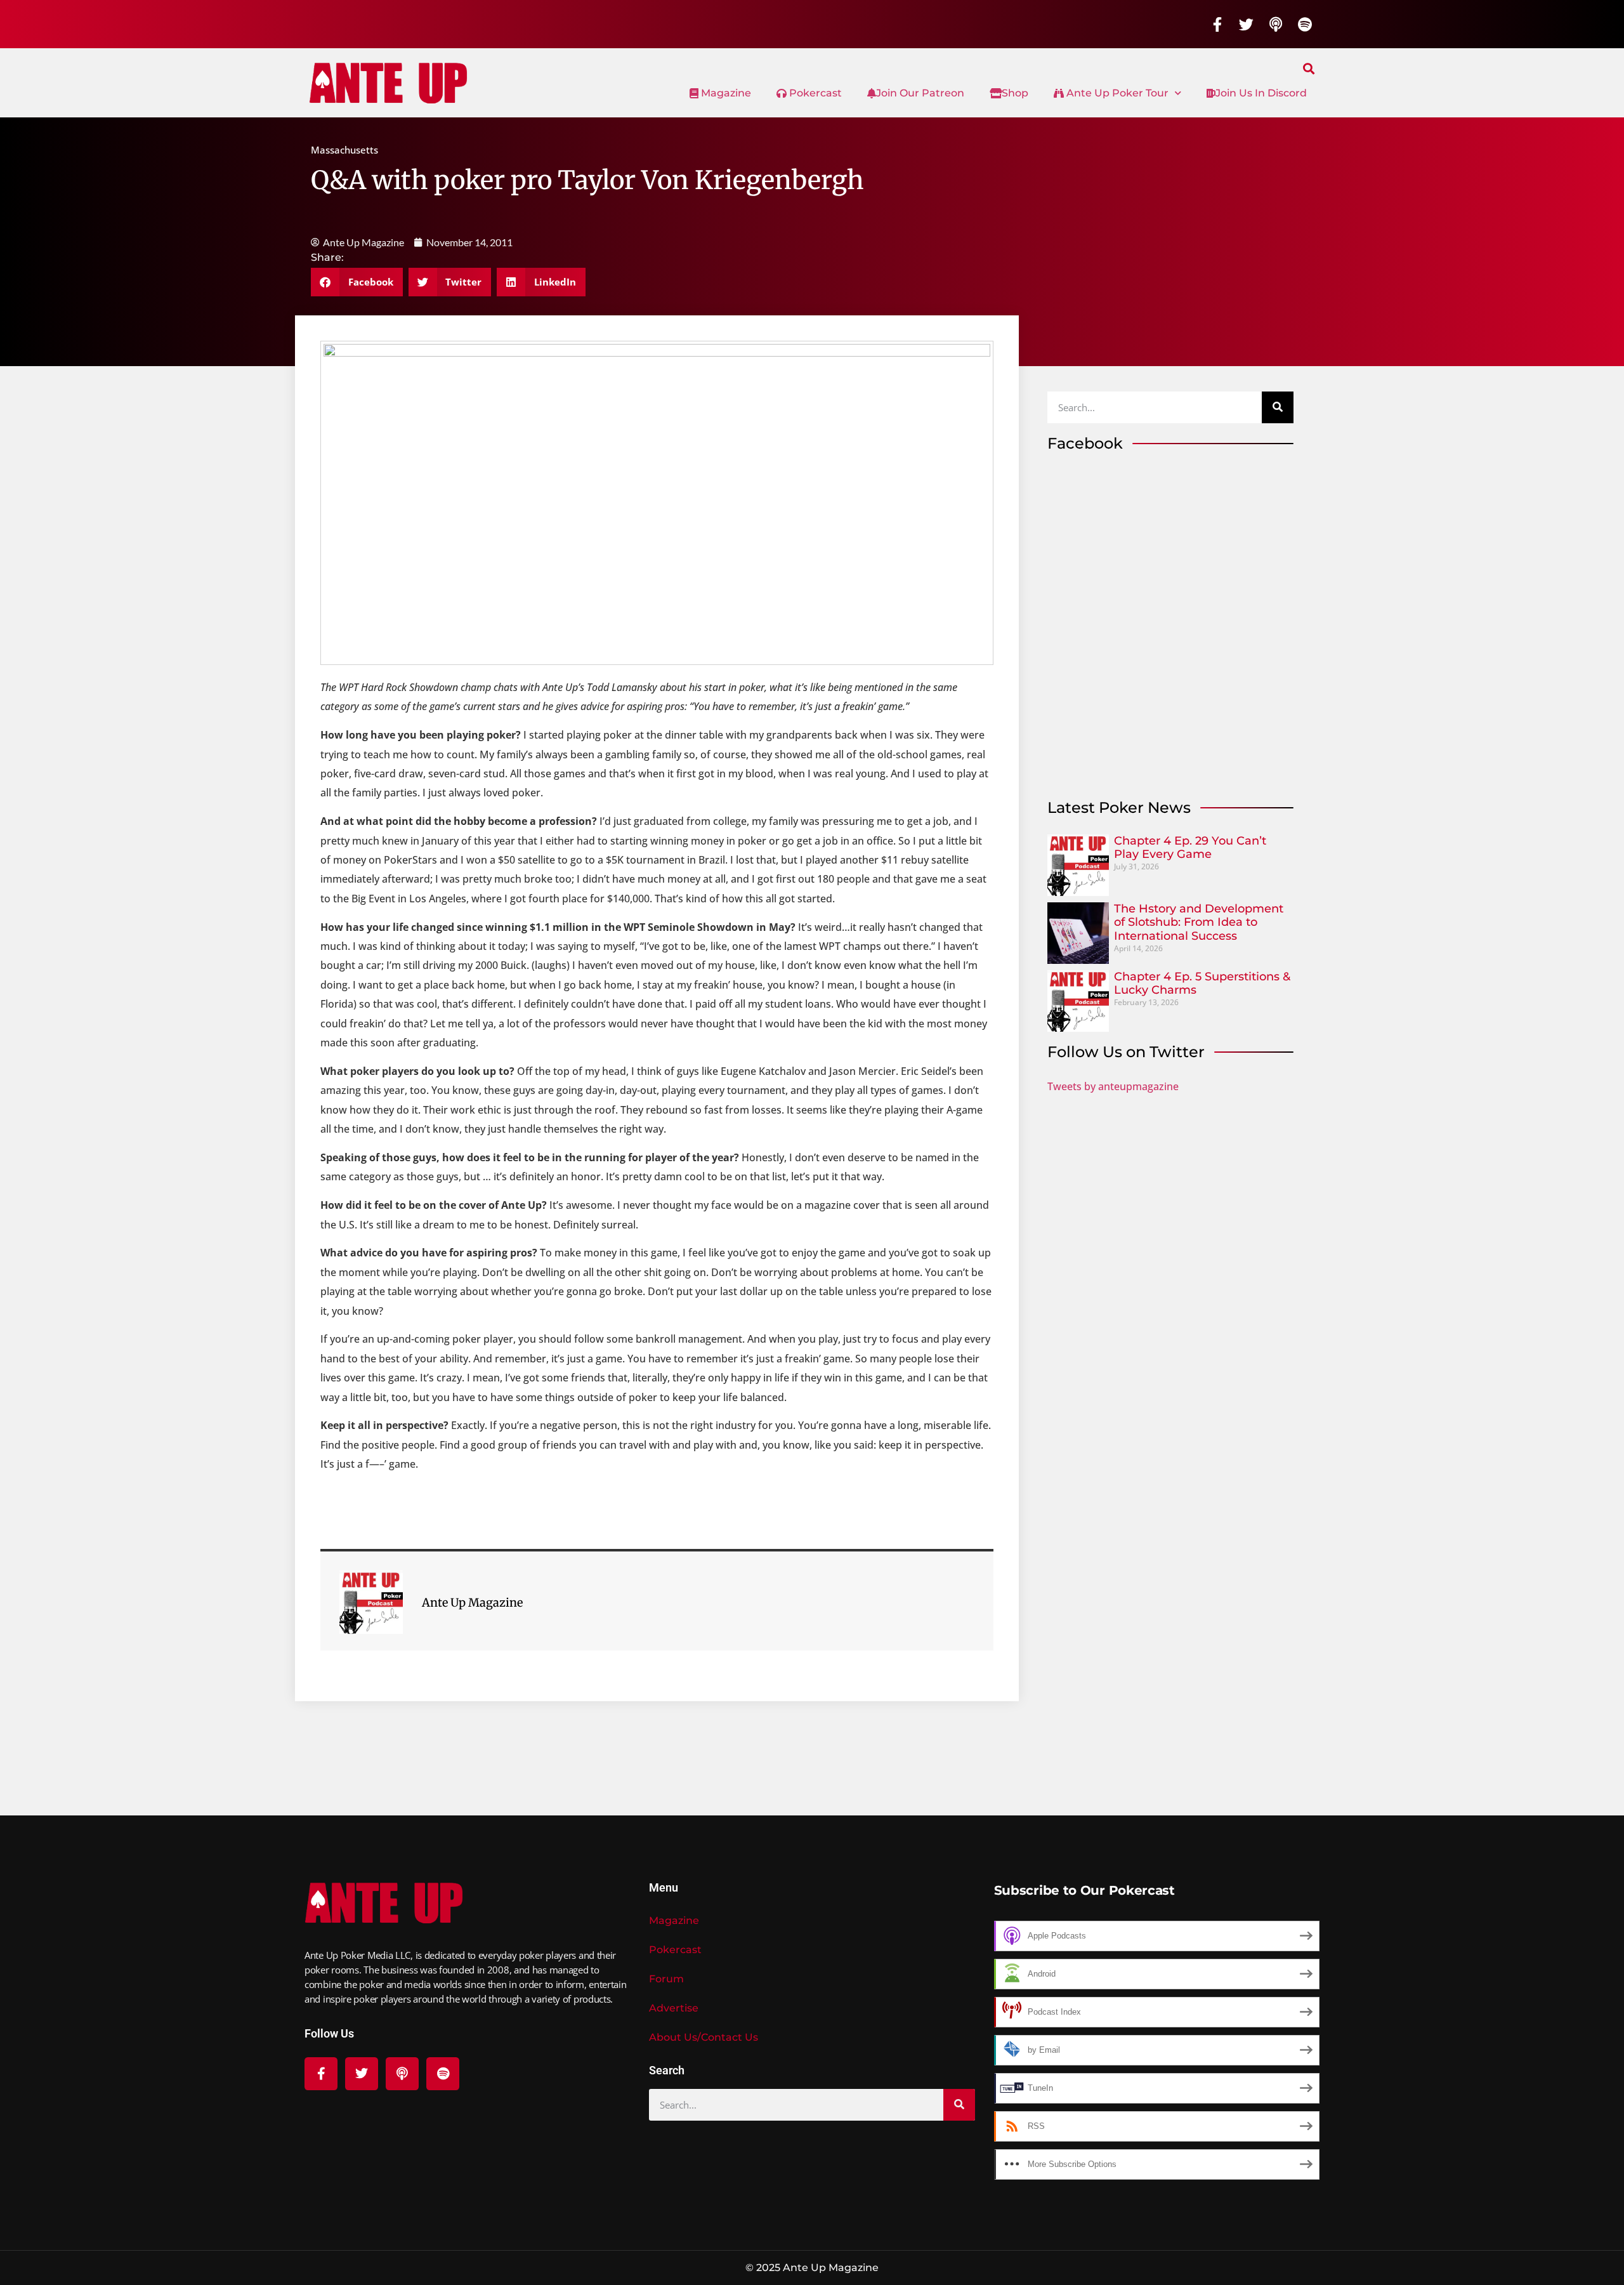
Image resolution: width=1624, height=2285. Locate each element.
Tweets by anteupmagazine (1113, 1086)
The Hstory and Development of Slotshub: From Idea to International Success (1199, 922)
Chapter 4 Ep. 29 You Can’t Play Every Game (1190, 848)
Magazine (725, 93)
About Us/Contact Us (704, 2037)
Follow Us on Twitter (1126, 1052)
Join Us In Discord (1261, 93)
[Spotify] (1305, 24)
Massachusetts (344, 150)
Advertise (674, 2008)
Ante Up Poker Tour (1116, 93)
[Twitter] (1247, 24)
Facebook (1085, 443)
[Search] (1278, 407)
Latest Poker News (1119, 807)
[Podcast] (1276, 24)
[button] (1309, 68)
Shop (1015, 93)
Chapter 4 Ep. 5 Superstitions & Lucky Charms (1202, 984)
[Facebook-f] (1217, 24)
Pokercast (814, 93)
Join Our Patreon (920, 93)
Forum (666, 1979)
